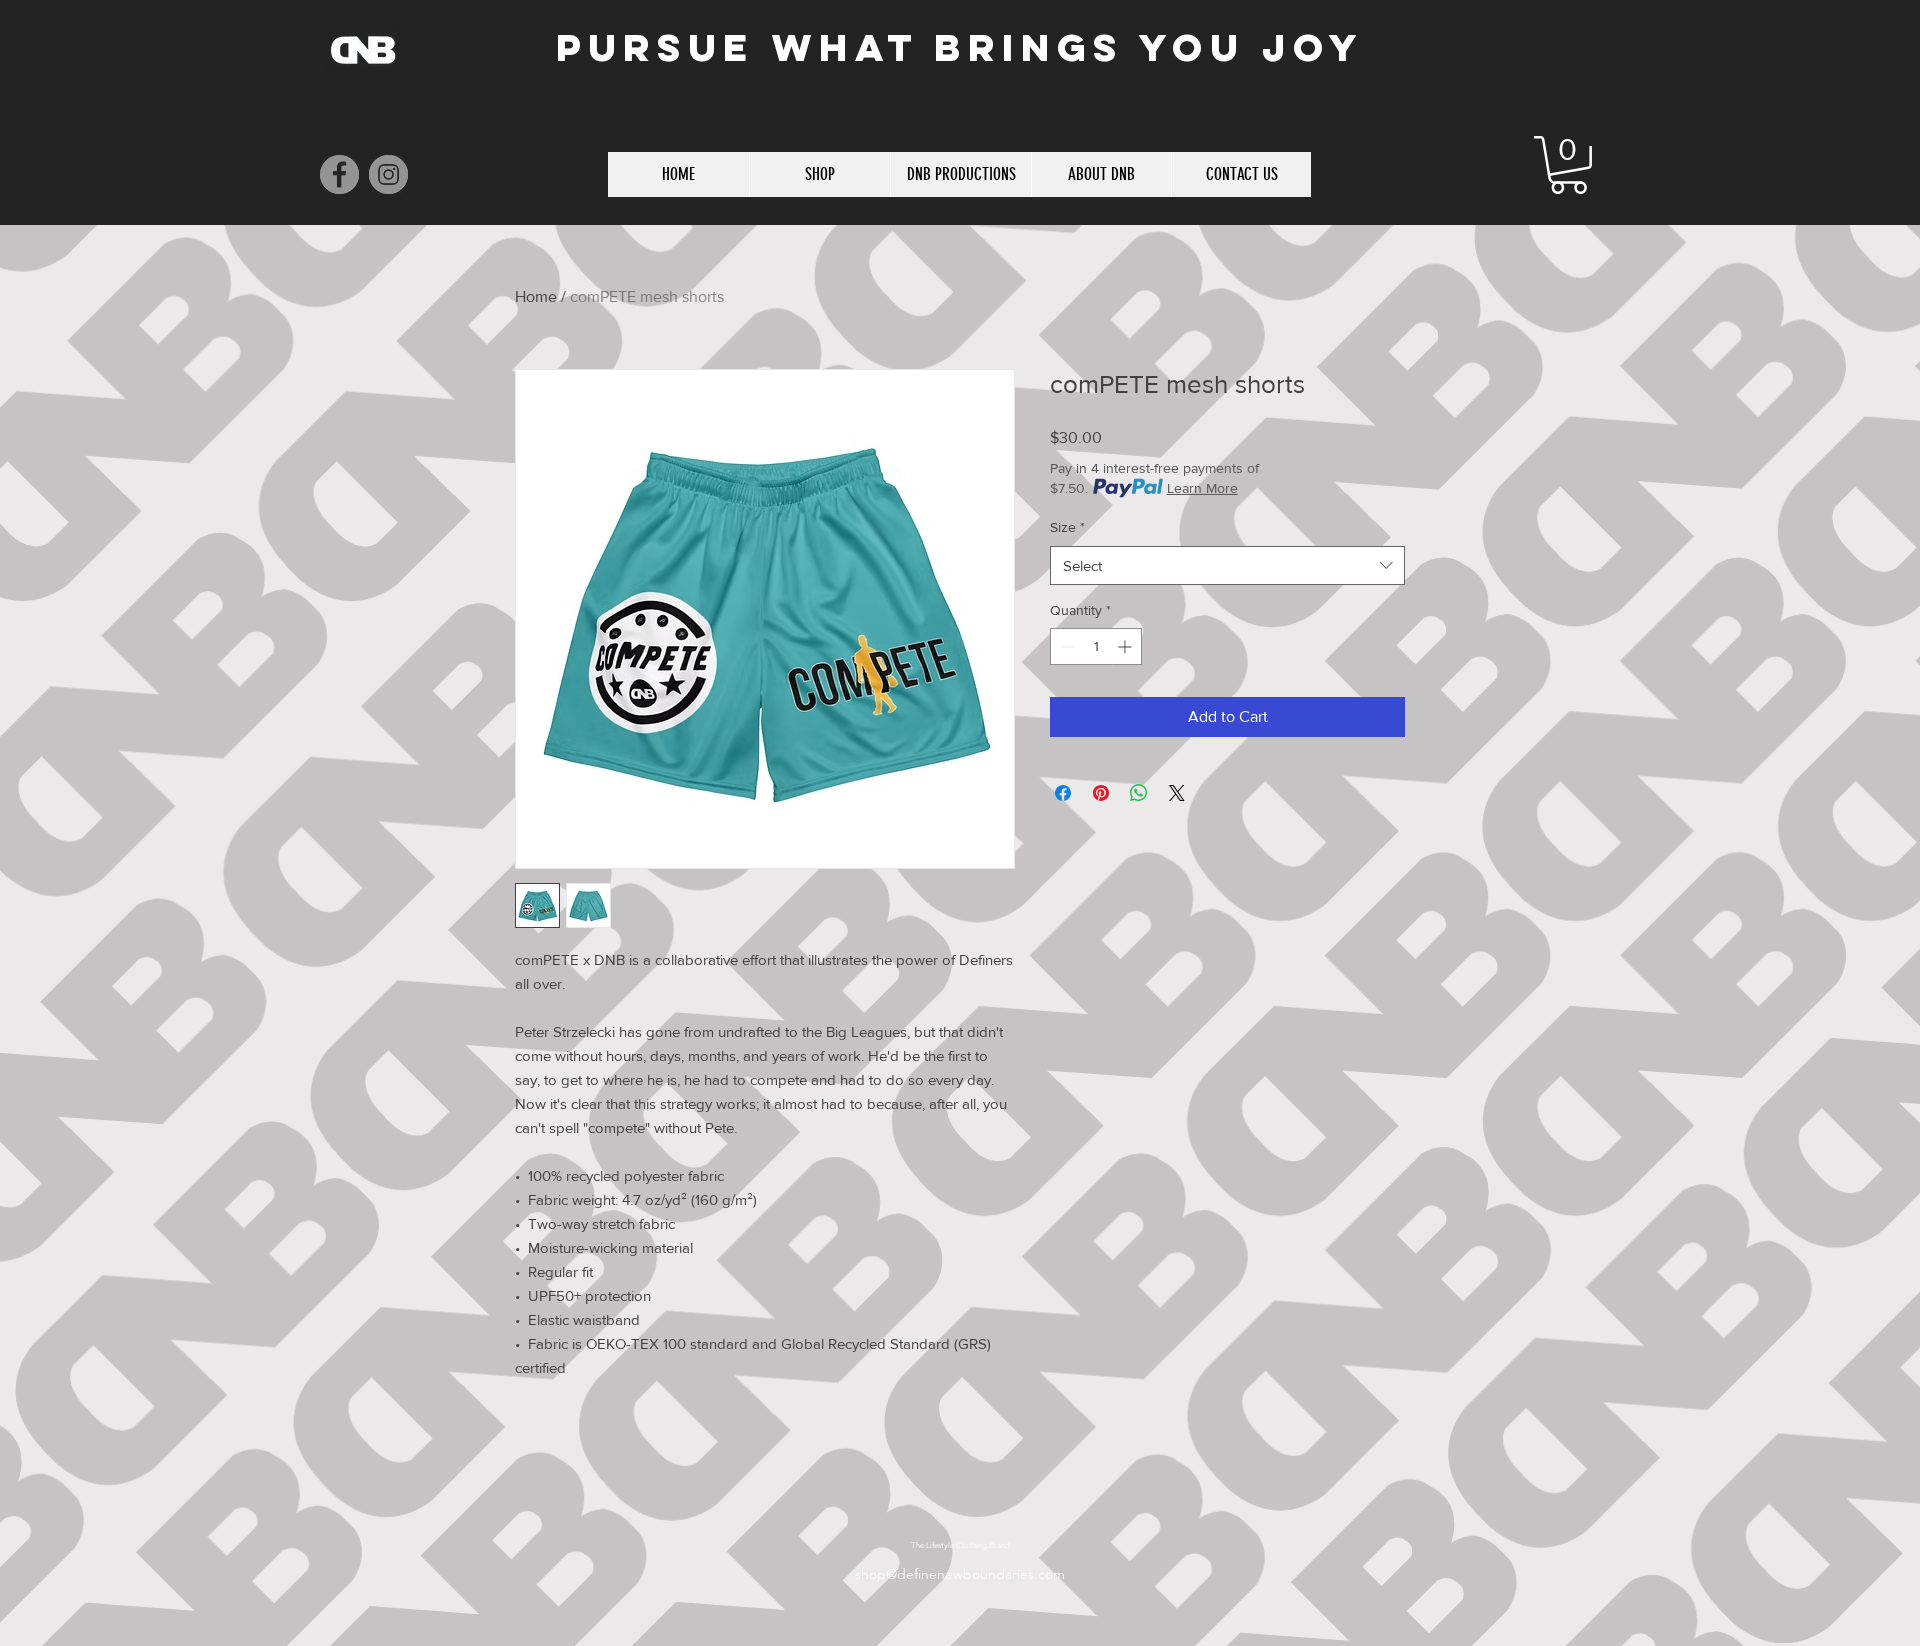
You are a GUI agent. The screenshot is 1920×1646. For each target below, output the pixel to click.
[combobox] (1227, 565)
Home (536, 296)
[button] (1568, 165)
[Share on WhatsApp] (1139, 793)
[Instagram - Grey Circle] (388, 174)
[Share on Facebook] (1063, 793)
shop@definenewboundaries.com (960, 1574)
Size (1067, 527)
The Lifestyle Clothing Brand (960, 1545)
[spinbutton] (1096, 646)
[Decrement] (1065, 646)
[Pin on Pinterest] (1101, 793)
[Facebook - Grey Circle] (339, 174)
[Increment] (1126, 646)
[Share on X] (1177, 793)
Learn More (1202, 488)
